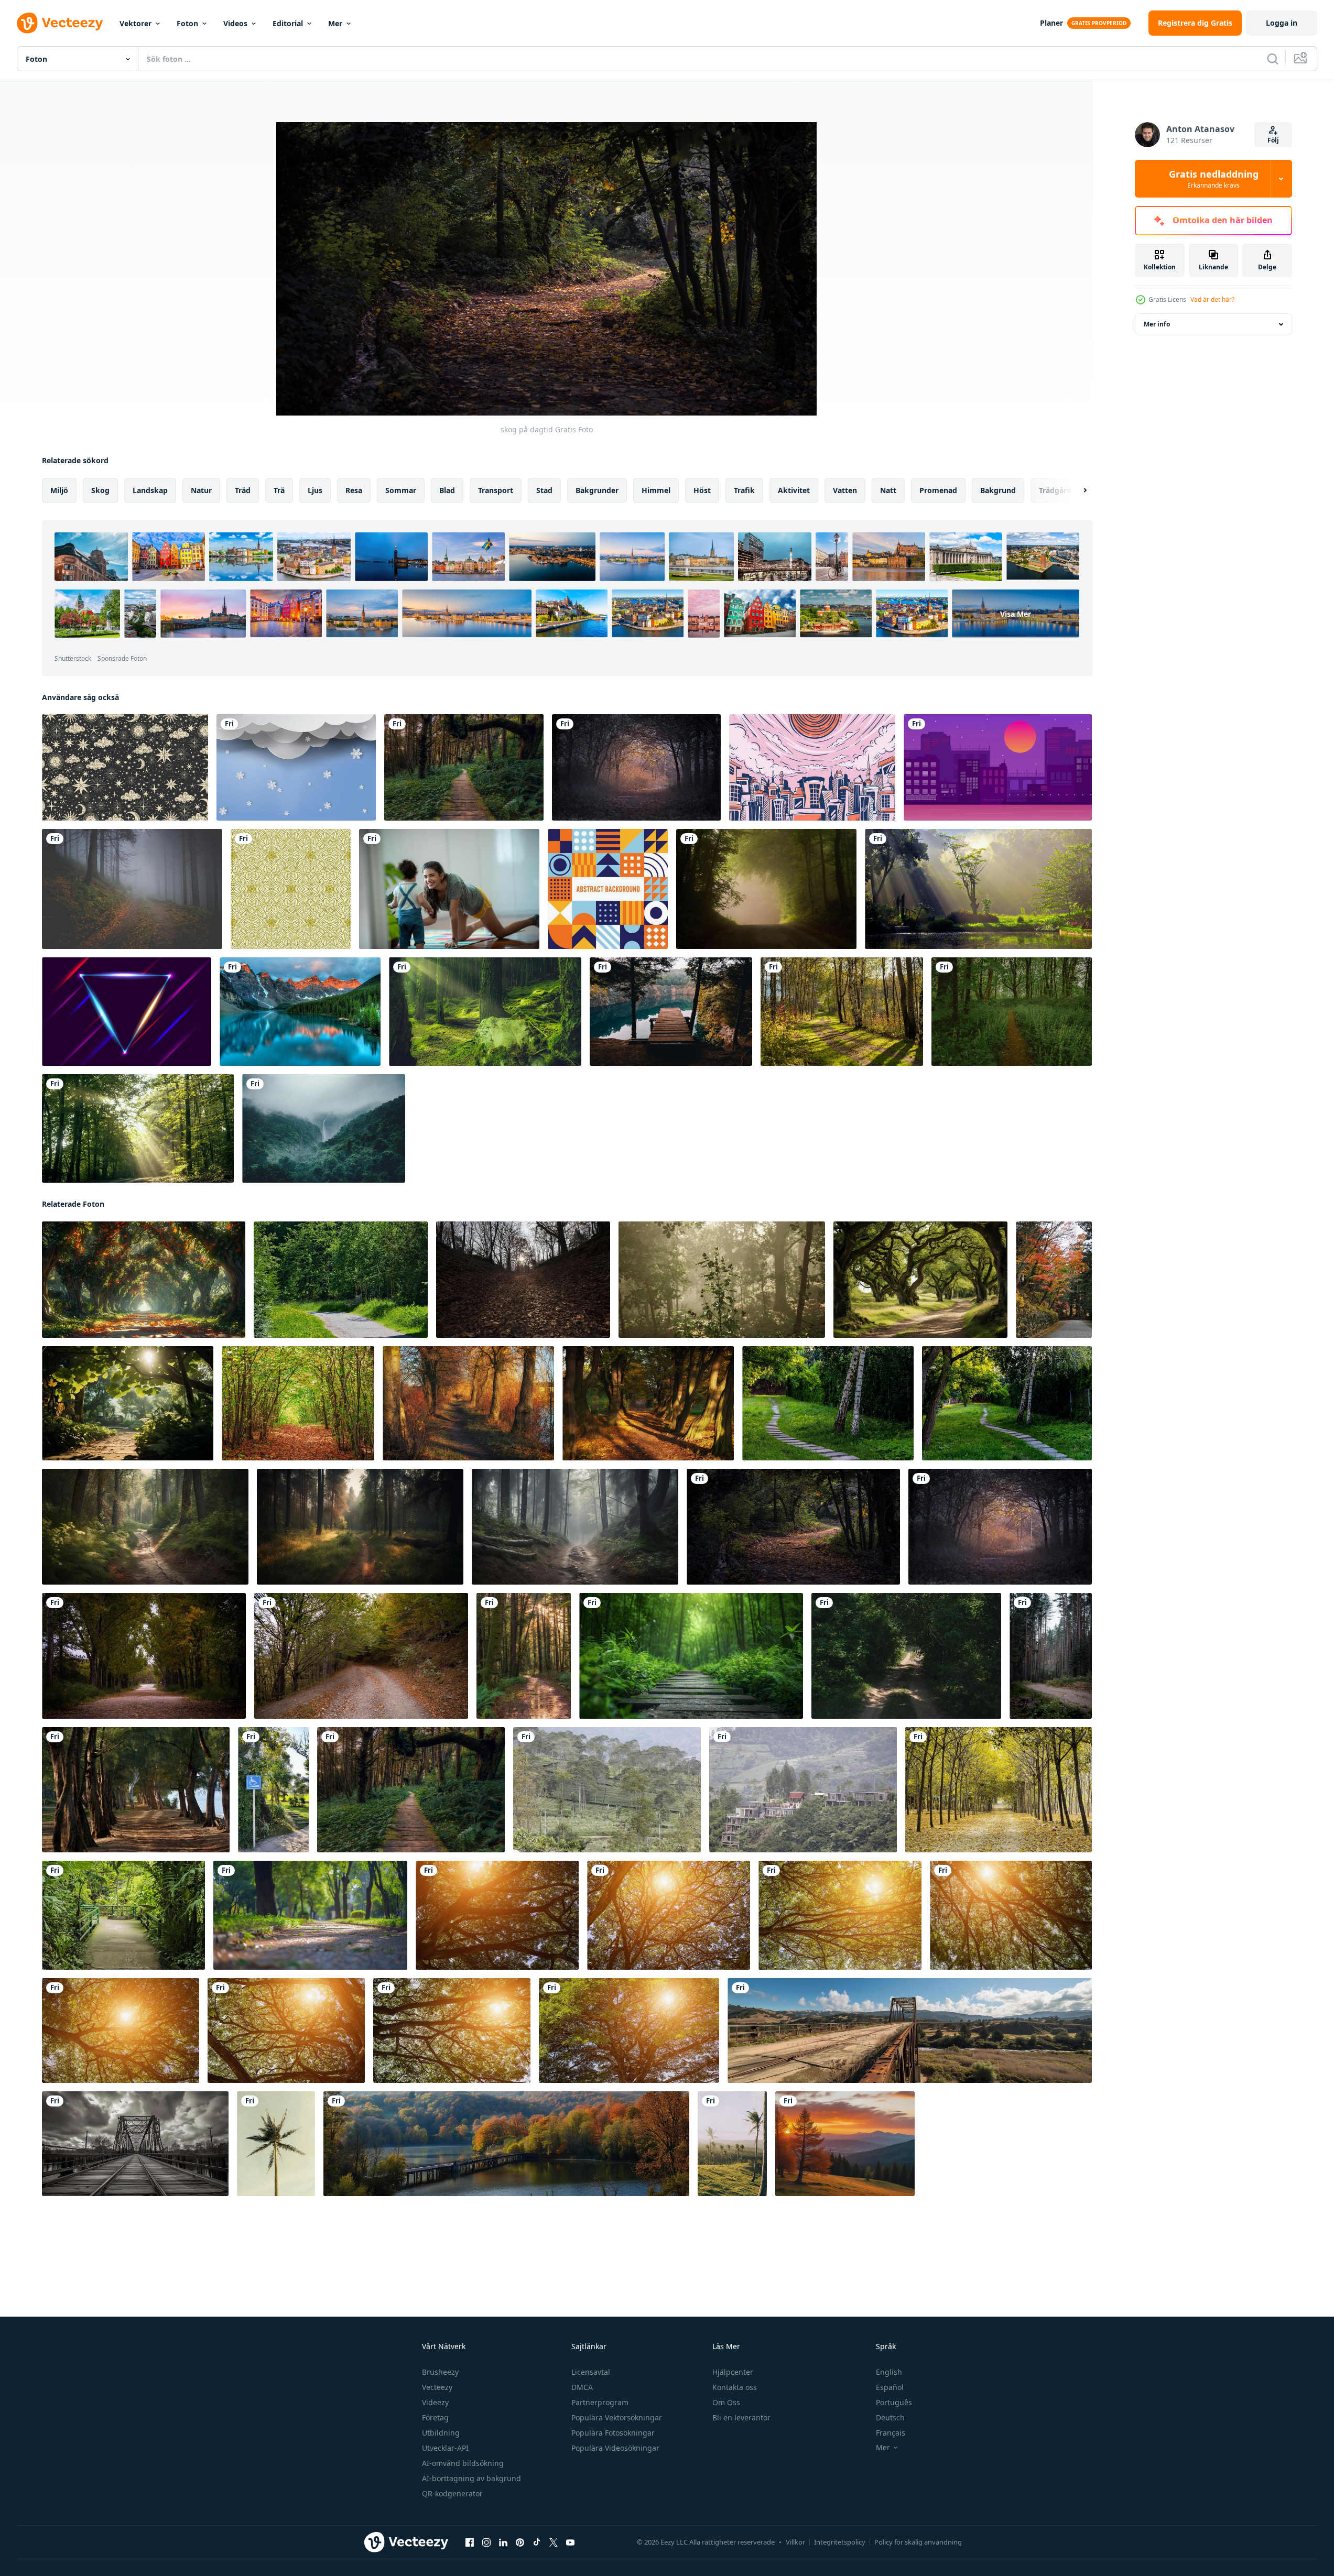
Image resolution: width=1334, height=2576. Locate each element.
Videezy (435, 2402)
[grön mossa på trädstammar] (485, 1012)
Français (891, 2433)
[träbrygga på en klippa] (671, 1012)
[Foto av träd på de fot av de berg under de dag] (607, 1790)
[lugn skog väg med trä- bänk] (341, 1280)
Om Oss (726, 2402)
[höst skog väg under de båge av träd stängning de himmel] (298, 1403)
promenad (938, 490)
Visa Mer (1016, 614)
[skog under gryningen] (636, 767)
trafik (744, 490)
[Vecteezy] (60, 23)
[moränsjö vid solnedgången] (300, 1012)
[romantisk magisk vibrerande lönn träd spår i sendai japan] (1054, 1280)
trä (279, 490)
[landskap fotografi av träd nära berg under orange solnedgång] (845, 2144)
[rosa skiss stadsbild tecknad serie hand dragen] (812, 767)
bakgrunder (597, 490)
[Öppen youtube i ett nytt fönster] (570, 2542)
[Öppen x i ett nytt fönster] (554, 2542)
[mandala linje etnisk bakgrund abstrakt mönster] (291, 889)
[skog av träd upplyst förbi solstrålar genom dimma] (722, 1280)
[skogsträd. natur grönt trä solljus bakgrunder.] (497, 1915)
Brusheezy (440, 2372)
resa (354, 490)
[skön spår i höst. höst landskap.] (468, 1403)
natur (201, 490)
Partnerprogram (600, 2402)
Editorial (288, 23)
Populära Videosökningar (615, 2448)
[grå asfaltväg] (144, 1656)
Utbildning (441, 2433)
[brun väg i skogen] (524, 1656)
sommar (401, 490)
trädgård (1055, 490)
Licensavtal (591, 2372)
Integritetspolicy (840, 2542)
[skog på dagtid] (793, 1527)
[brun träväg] (464, 767)
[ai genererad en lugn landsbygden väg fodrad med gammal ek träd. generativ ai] (920, 1280)
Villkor (795, 2542)
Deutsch (890, 2417)
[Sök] (1273, 59)
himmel (656, 490)
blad (447, 490)
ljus (315, 490)
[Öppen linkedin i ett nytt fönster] (503, 2542)
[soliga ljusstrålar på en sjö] (978, 889)
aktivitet (794, 490)
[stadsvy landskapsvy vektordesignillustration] (998, 767)
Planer (1051, 23)
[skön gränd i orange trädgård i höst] (144, 1280)
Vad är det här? (1212, 299)
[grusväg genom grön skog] (766, 889)
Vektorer (135, 23)
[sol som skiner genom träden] (138, 1128)
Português (894, 2402)
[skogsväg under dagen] (361, 1656)
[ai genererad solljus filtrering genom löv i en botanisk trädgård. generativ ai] (128, 1403)
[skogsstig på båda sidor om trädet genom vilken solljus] (906, 1656)
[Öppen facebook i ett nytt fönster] (470, 2542)
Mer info (1157, 324)
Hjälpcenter (733, 2372)
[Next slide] (1076, 490)
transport (496, 490)
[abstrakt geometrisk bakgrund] (608, 889)
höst (702, 490)
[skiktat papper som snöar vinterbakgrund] (296, 767)
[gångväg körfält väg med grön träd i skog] (999, 1790)
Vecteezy (437, 2387)
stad (544, 490)
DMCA (582, 2387)
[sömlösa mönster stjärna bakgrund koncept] (125, 767)
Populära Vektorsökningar (617, 2417)
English (889, 2372)
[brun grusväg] (1051, 1656)
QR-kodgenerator (452, 2493)
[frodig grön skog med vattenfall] (324, 1128)
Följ (1273, 140)
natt (888, 490)
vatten (845, 490)
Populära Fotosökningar (613, 2433)
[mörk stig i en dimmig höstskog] (132, 889)
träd (243, 490)
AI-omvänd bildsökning (463, 2463)
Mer (335, 23)
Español (890, 2387)
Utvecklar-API (445, 2448)
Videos (235, 23)
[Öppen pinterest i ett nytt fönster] (520, 2542)
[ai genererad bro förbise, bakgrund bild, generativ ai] (910, 2031)
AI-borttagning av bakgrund (471, 2478)
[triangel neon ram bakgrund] (127, 1012)
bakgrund (998, 490)
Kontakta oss (735, 2387)
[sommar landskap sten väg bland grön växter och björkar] (828, 1403)
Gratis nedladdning (1214, 179)
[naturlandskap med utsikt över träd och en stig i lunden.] (842, 1012)
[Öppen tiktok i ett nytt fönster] (537, 2542)
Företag (435, 2417)
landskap (150, 490)
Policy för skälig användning (918, 2542)
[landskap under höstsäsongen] (523, 1280)
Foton (187, 23)
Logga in (1282, 23)
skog (100, 490)
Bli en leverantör (741, 2417)
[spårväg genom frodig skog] (1012, 1012)
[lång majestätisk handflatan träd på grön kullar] (276, 2144)
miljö (59, 490)
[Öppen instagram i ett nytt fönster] (486, 2542)
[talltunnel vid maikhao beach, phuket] (136, 1790)
